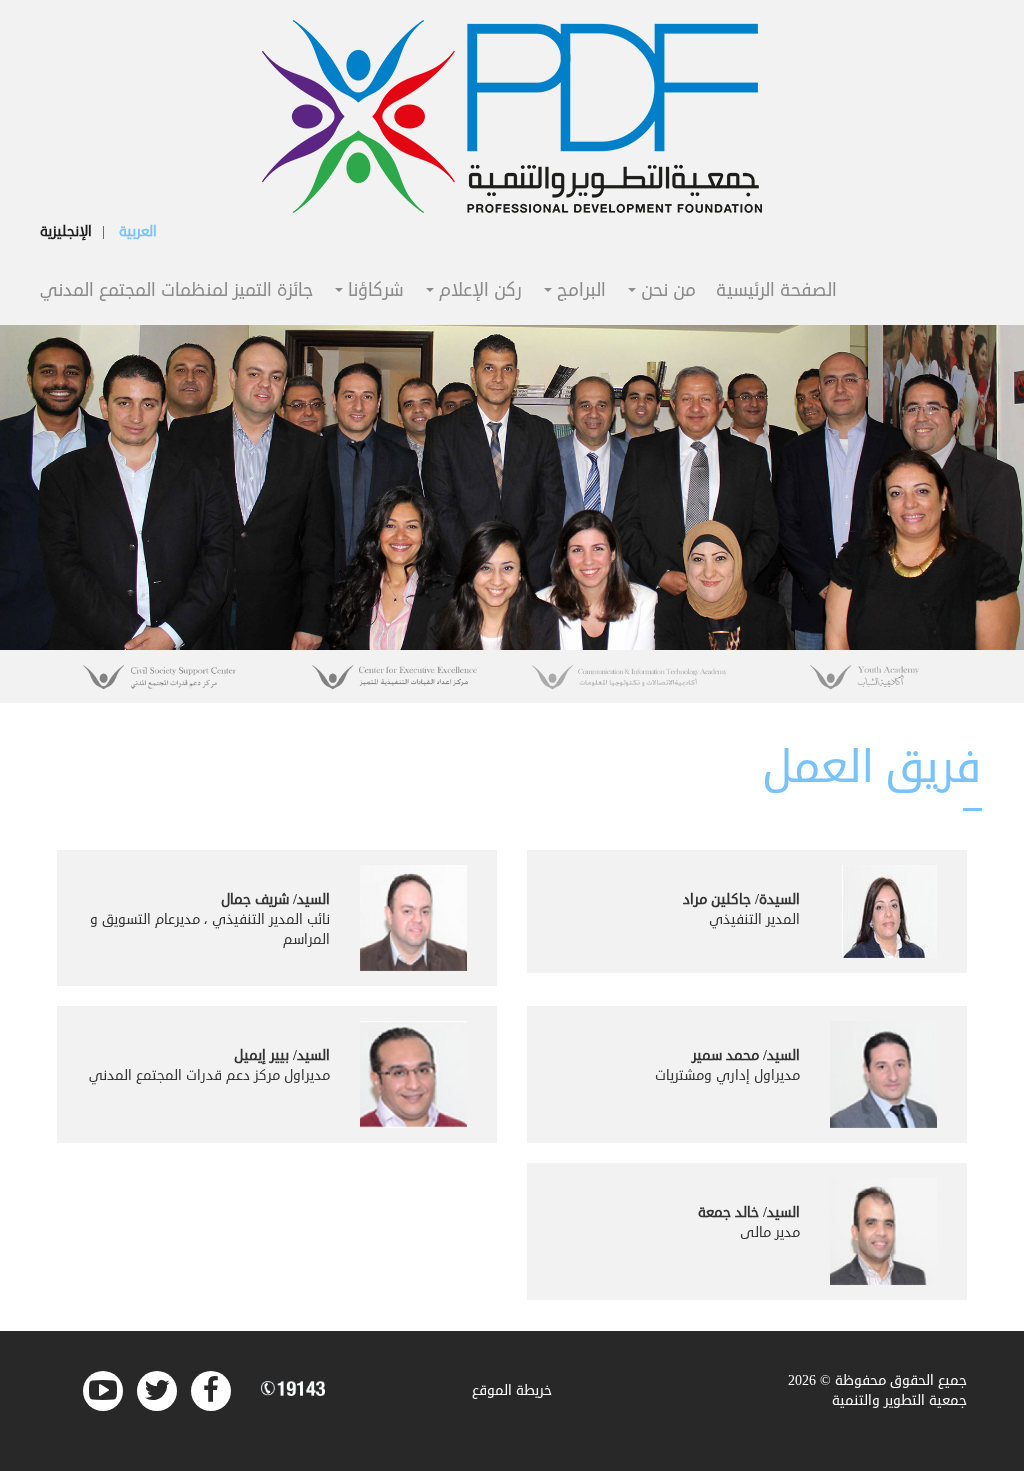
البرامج (579, 291)
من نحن (666, 291)
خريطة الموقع (512, 1390)
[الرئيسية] (512, 116)
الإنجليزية (66, 231)
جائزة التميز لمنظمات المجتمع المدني (176, 291)
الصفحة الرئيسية (776, 291)
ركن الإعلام (478, 291)
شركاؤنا (373, 291)
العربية (138, 231)
